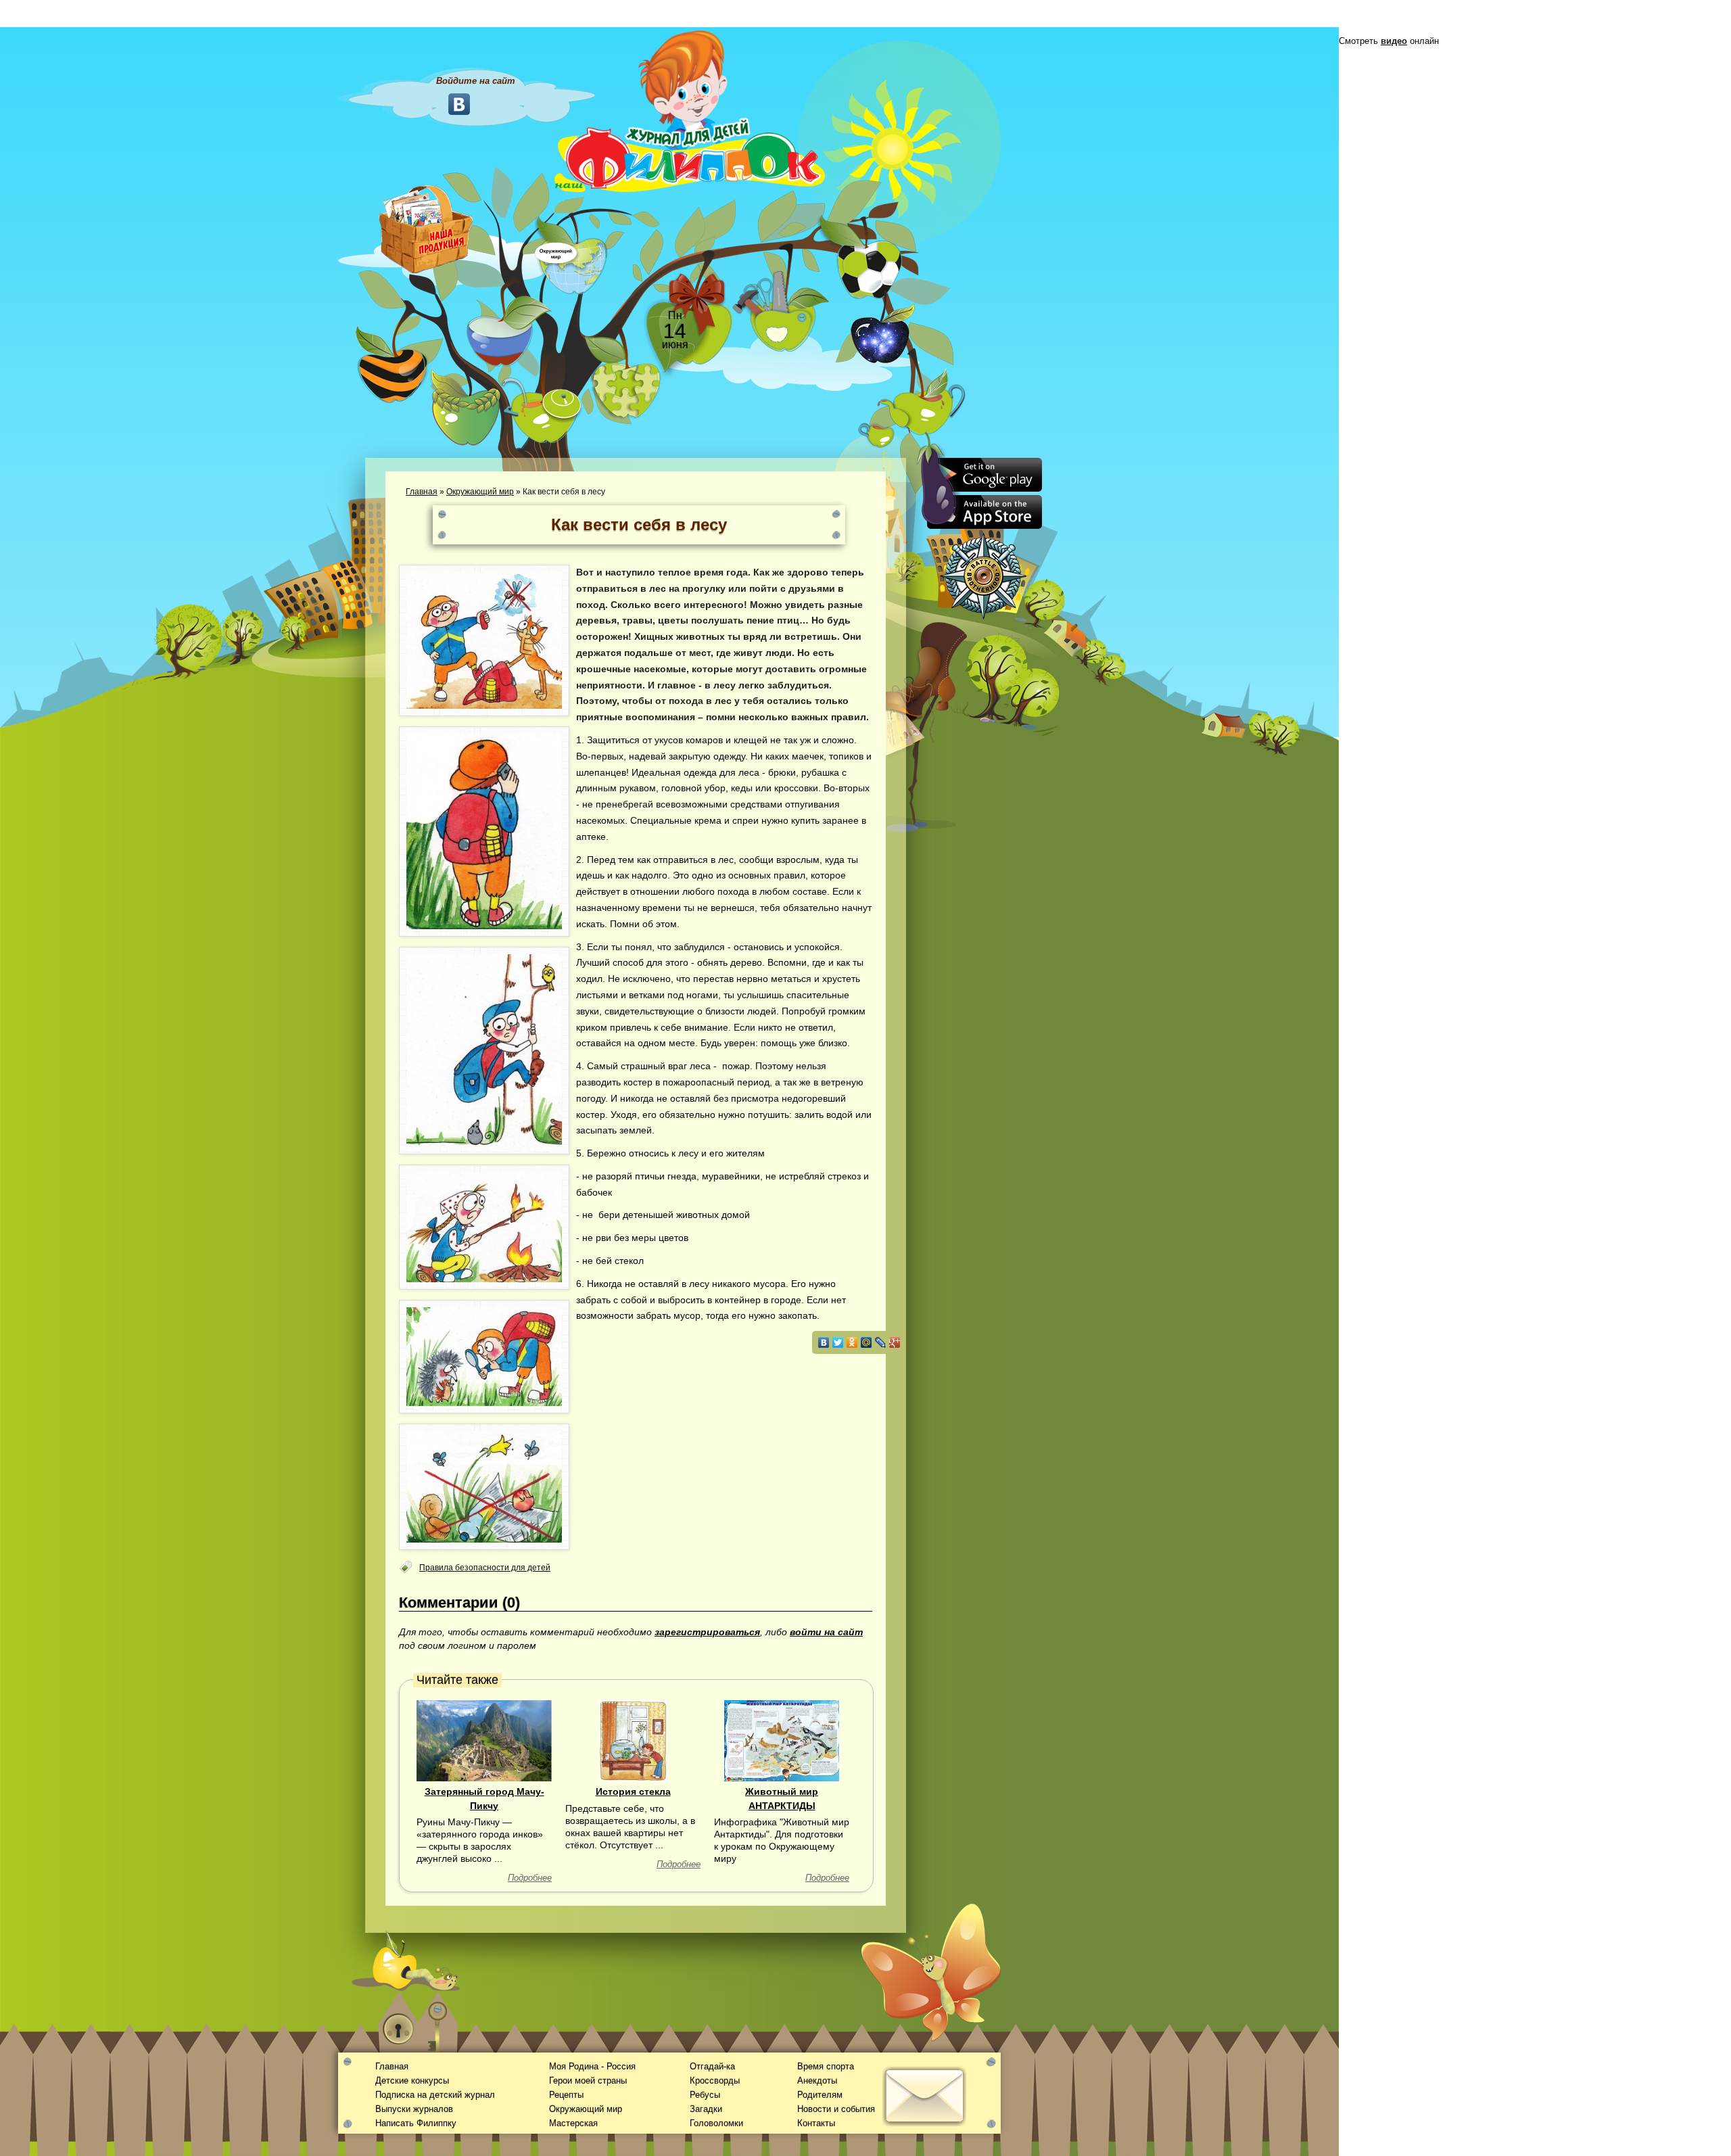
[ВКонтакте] (824, 1342)
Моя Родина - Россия (592, 2066)
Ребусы (705, 2095)
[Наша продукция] (426, 228)
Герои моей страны (588, 2081)
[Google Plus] (895, 1342)
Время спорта (826, 2066)
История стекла (633, 1791)
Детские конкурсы (412, 2081)
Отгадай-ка (712, 2066)
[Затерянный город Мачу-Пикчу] (484, 1740)
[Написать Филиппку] (908, 728)
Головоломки (716, 2123)
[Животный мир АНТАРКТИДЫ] (782, 1740)
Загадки (706, 2109)
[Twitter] (838, 1342)
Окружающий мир (480, 492)
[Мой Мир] (867, 1342)
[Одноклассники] (852, 1342)
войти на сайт (826, 1632)
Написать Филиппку (416, 2123)
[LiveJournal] (881, 1342)
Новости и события (836, 2109)
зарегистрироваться (707, 1632)
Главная (422, 492)
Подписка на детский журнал (435, 2095)
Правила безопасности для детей (485, 1568)
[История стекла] (633, 1740)
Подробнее (530, 1878)
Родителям (820, 2095)
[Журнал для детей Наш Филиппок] (690, 110)
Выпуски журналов (414, 2109)
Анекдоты (817, 2081)
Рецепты (566, 2095)
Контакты (816, 2123)
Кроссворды (715, 2081)
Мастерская (573, 2123)
